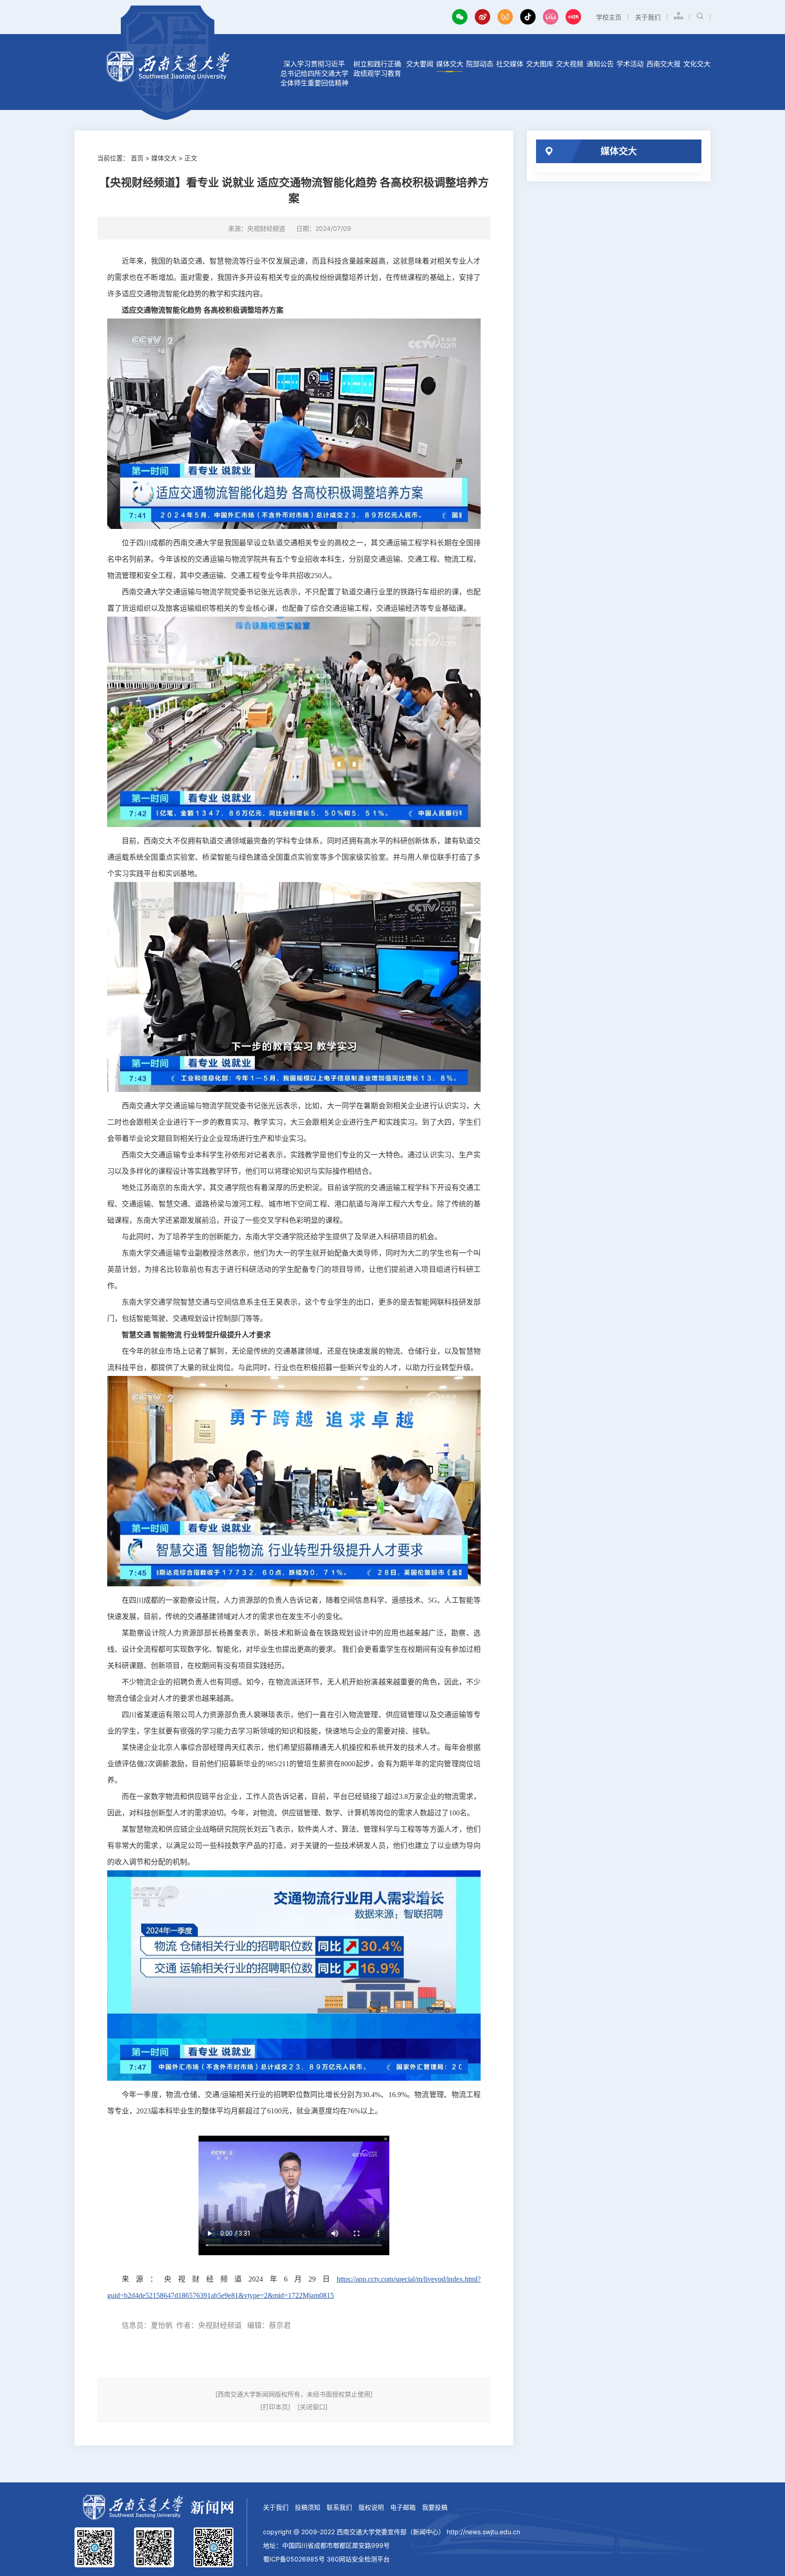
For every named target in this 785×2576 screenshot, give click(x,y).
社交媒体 (510, 64)
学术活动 (630, 64)
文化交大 (697, 64)
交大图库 (540, 64)
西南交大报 (663, 64)
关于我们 (648, 17)
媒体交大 (450, 64)
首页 (137, 158)
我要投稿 (435, 2507)
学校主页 (609, 17)
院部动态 (480, 64)
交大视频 (570, 64)
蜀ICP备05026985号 (294, 2559)
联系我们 (339, 2507)
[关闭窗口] (313, 2407)
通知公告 (600, 64)
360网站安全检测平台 (358, 2559)
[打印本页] (275, 2407)
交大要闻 (420, 64)
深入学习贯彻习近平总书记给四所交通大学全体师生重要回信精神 (314, 73)
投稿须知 (308, 2507)
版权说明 (371, 2507)
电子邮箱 (403, 2507)
